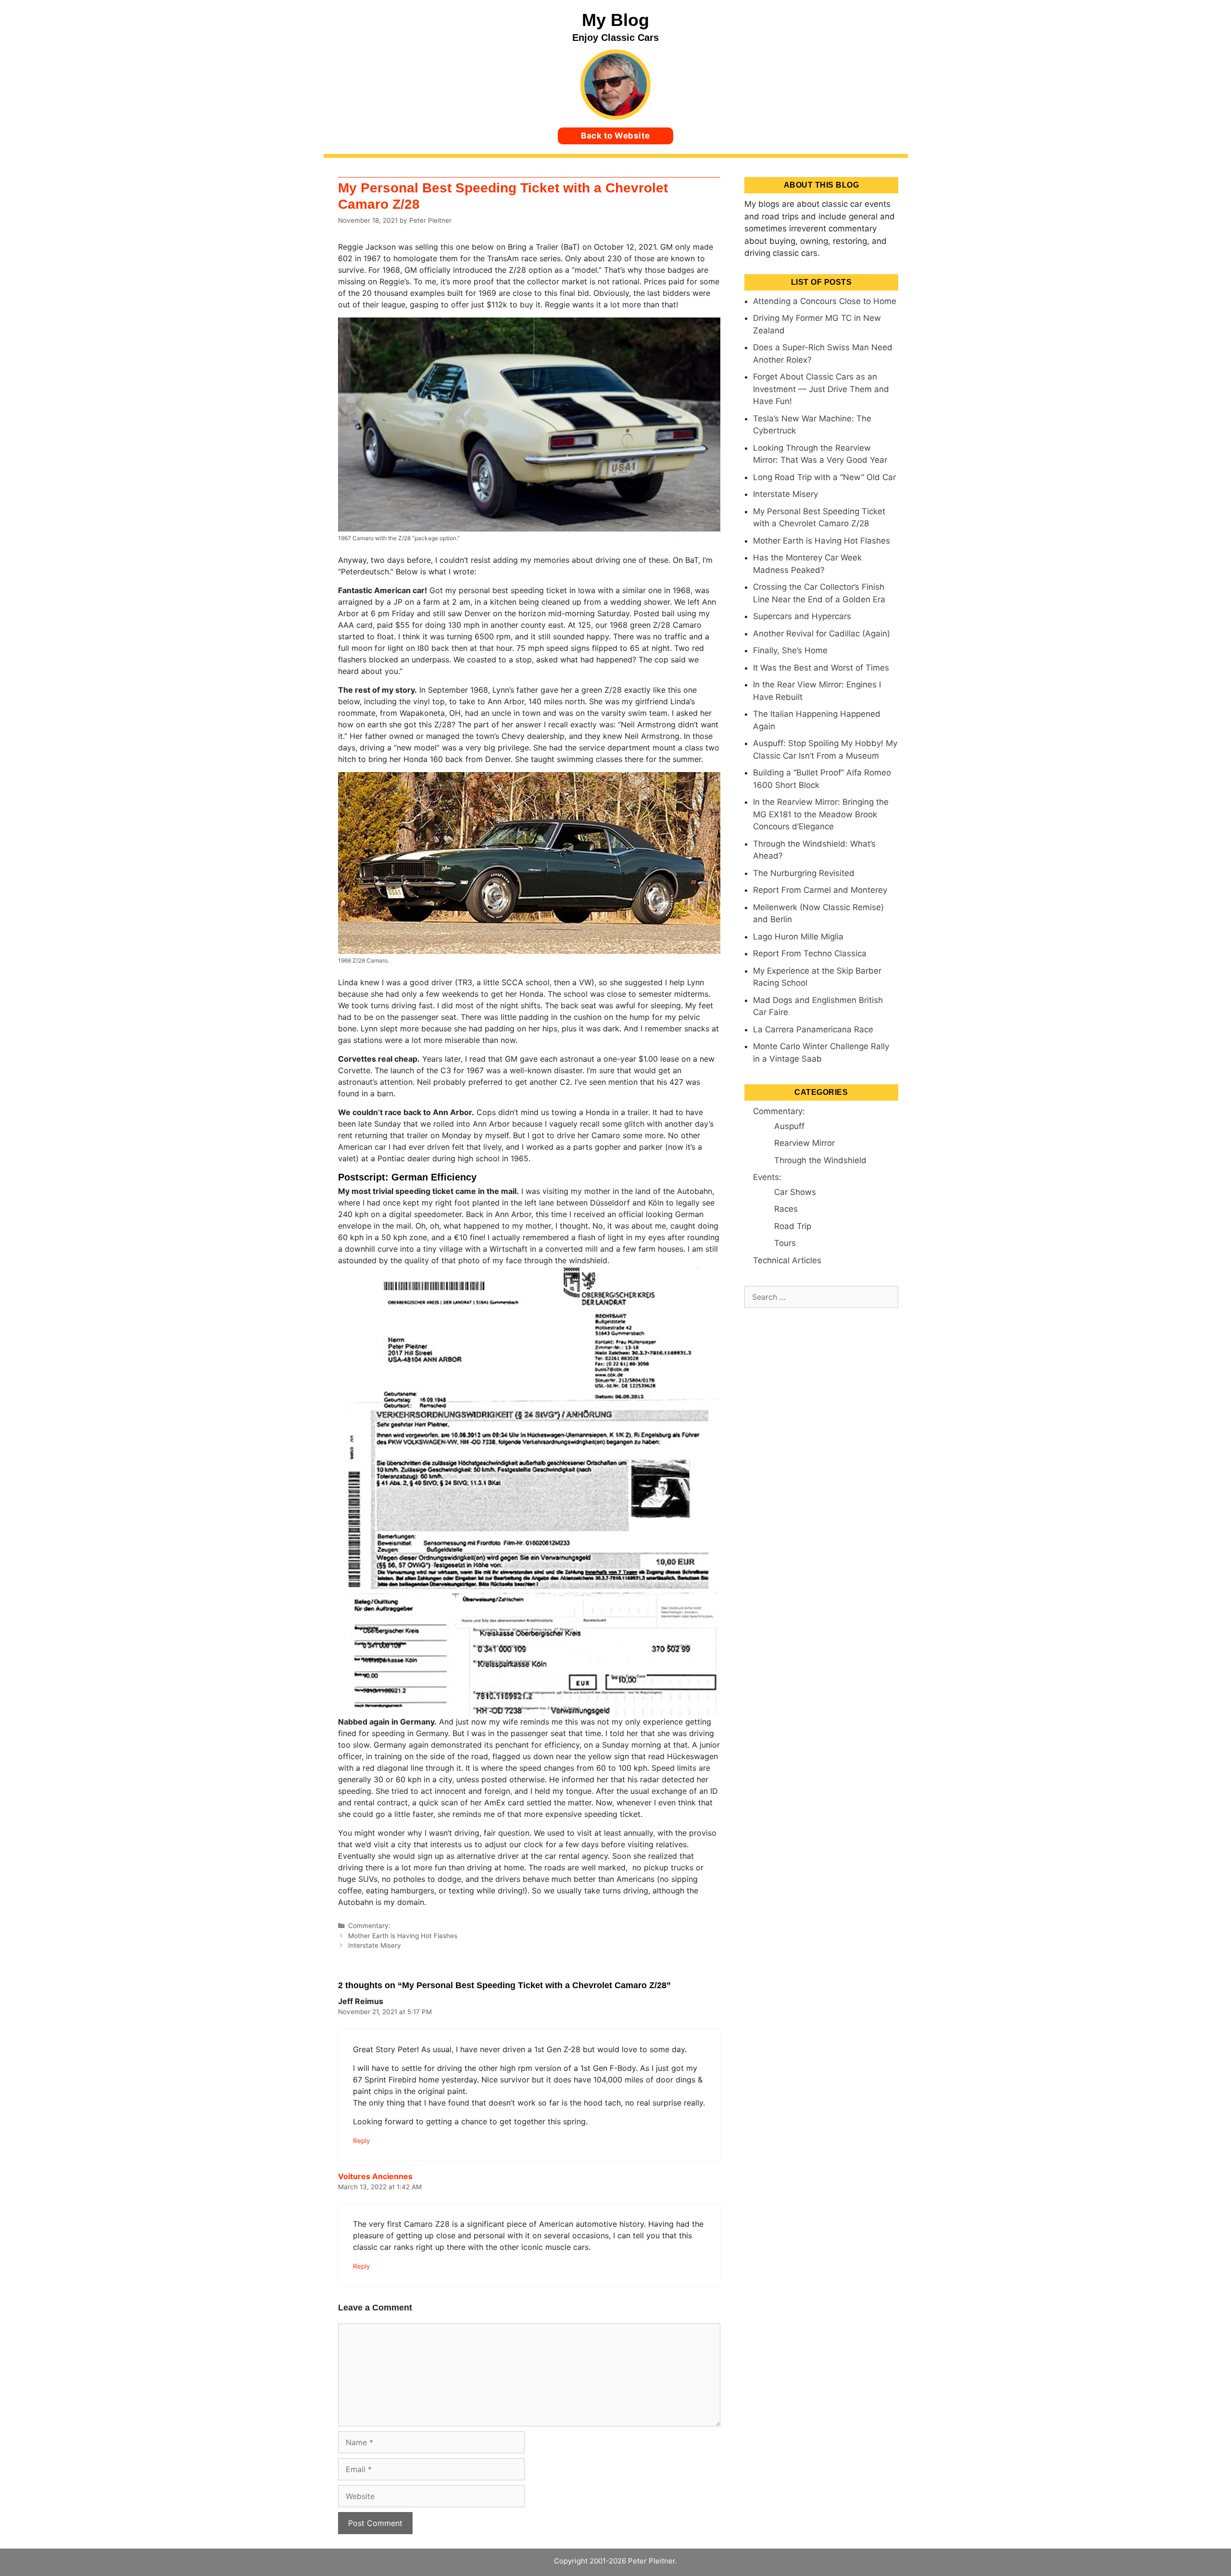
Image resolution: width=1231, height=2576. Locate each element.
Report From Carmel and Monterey (820, 890)
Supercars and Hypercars (802, 616)
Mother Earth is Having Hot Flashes (403, 1936)
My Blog (615, 20)
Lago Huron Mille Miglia (798, 937)
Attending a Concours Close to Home (825, 301)
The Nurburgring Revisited (804, 873)
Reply (362, 2141)
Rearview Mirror (804, 1143)
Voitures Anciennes (375, 2176)
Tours (785, 1243)
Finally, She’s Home (790, 650)
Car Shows (795, 1192)
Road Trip (793, 1226)
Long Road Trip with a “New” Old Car (824, 477)
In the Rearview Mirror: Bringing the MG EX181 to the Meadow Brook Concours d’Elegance (821, 814)
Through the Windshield (820, 1160)
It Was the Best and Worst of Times (821, 668)
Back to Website (615, 136)
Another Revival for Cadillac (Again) (822, 634)
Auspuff (789, 1126)
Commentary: (369, 1926)
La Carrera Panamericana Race (813, 1029)
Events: (767, 1177)
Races (786, 1209)
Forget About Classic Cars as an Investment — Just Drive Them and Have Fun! (821, 389)
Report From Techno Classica (810, 953)
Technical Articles (787, 1260)
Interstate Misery (375, 1945)
